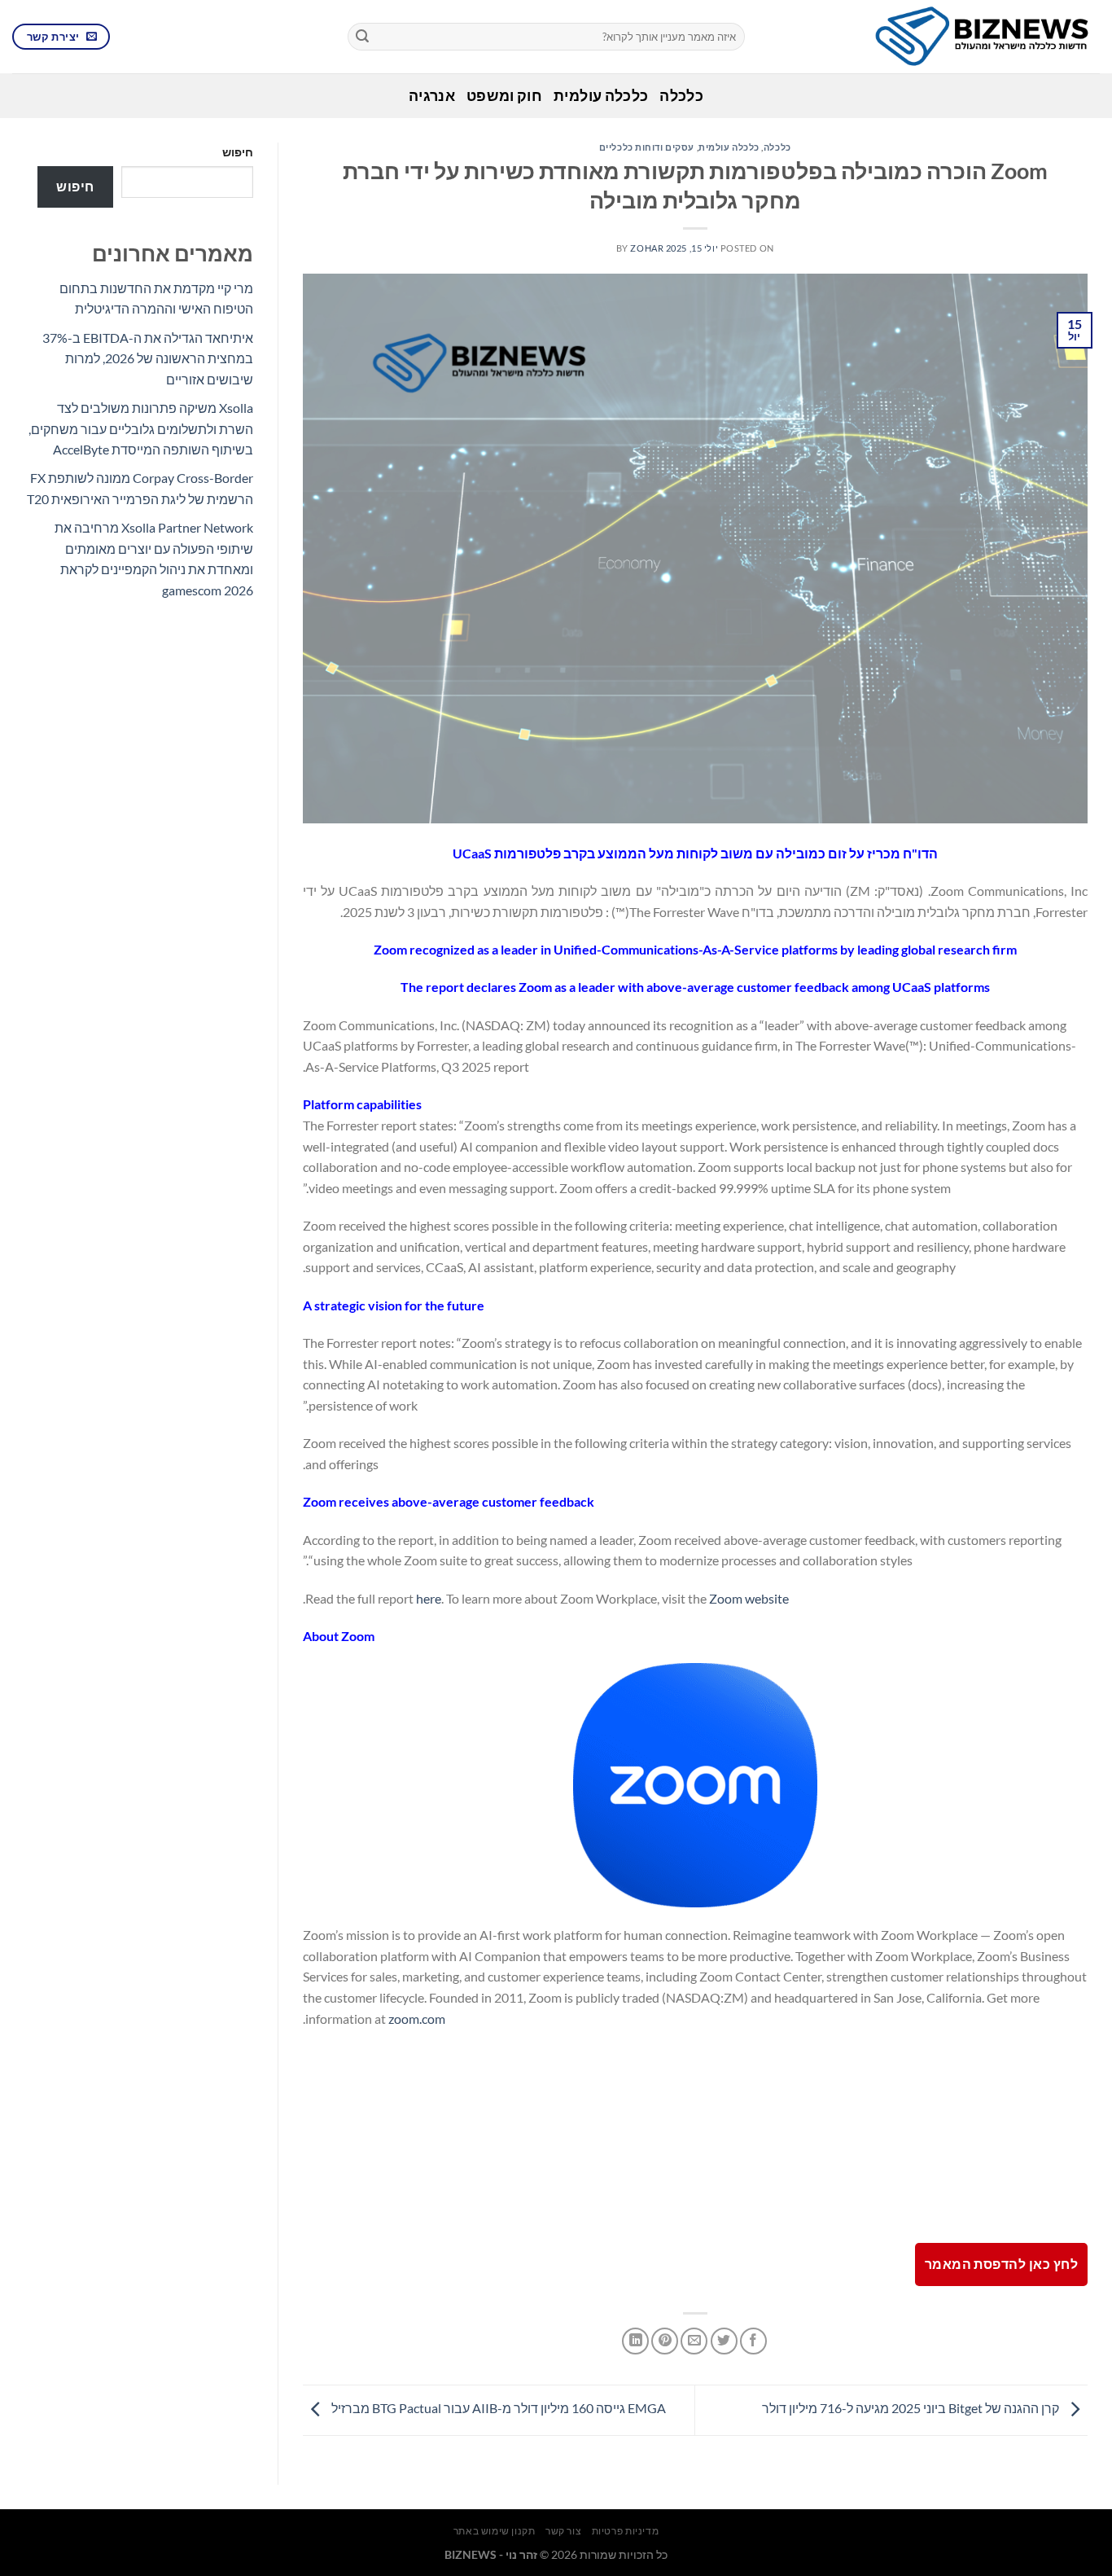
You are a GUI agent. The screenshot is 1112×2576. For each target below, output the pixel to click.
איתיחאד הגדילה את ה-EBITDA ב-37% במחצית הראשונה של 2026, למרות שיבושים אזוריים (148, 358)
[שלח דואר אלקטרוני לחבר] (694, 2341)
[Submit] (362, 37)
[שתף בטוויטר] (724, 2341)
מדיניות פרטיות (626, 2531)
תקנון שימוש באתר (495, 2531)
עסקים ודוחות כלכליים (647, 147)
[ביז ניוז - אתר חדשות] (935, 37)
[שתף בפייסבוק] (753, 2341)
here (429, 1598)
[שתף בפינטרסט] (665, 2341)
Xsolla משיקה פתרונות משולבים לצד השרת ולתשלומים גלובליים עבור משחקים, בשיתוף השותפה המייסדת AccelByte (141, 428)
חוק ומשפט (504, 96)
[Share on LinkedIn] (635, 2341)
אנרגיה (432, 96)
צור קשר (563, 2531)
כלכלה (681, 96)
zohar (647, 248)
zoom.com (417, 2019)
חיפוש (238, 152)
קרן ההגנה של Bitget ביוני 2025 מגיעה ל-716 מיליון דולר (912, 2408)
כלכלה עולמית (601, 96)
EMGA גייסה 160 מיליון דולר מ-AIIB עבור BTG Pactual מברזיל (497, 2408)
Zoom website (749, 1598)
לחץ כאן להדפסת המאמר (1001, 2264)
